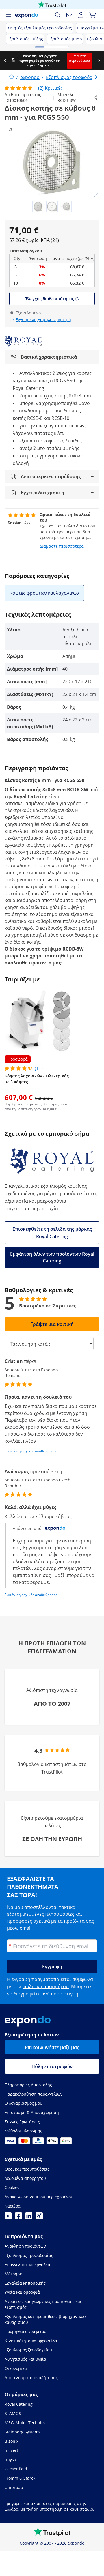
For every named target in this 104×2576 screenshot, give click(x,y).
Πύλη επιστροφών (52, 2066)
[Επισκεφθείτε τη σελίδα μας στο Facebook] (18, 2218)
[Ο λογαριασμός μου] (81, 15)
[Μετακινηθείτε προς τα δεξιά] (99, 61)
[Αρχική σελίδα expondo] (12, 77)
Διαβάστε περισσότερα (62, 546)
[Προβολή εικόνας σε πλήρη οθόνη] (96, 195)
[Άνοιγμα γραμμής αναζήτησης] (58, 15)
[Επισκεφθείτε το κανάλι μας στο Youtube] (8, 2218)
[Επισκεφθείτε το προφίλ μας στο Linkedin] (29, 2218)
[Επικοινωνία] (69, 15)
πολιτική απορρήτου (46, 1986)
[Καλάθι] (92, 15)
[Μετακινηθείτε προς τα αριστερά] (5, 61)
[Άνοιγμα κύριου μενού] (8, 15)
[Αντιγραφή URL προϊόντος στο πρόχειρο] (95, 98)
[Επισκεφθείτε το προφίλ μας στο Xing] (39, 2218)
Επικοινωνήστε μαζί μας (52, 2047)
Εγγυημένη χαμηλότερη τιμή (43, 320)
